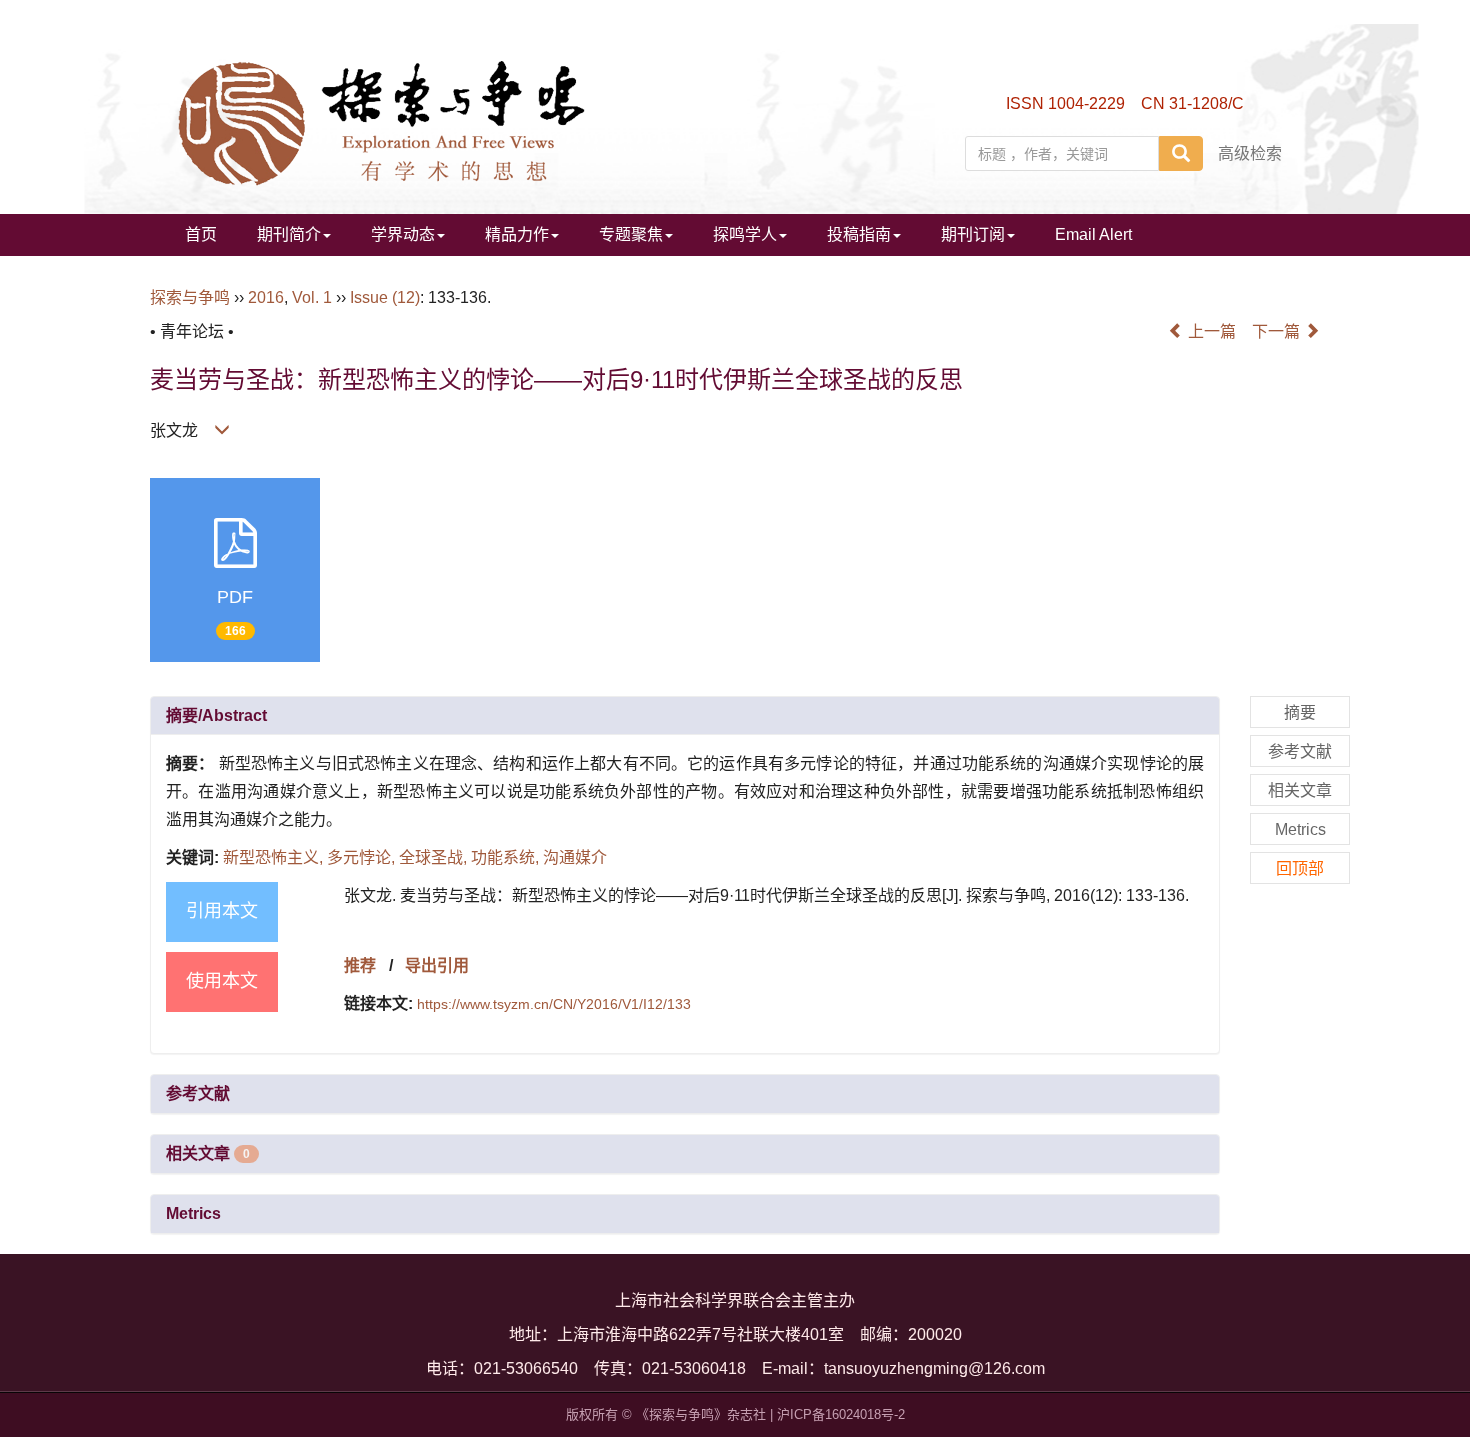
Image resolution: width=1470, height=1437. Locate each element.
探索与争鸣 (190, 297)
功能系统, (507, 857)
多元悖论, (363, 857)
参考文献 (198, 1093)
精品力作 (517, 234)
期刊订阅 (973, 234)
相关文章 (208, 1153)
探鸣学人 (745, 234)
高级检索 (1250, 153)
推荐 (360, 965)
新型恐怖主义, (275, 857)
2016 (266, 297)
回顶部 (1300, 868)
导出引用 (437, 965)
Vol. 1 (312, 297)
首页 (201, 234)
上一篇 (1210, 331)
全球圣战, (435, 857)
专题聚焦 (631, 234)
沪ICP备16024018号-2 (841, 1414)
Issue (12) (385, 297)
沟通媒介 (575, 857)
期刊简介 (289, 234)
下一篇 (1278, 331)
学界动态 (403, 234)
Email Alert (1093, 234)
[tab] (685, 716)
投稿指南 (859, 234)
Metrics (193, 1213)
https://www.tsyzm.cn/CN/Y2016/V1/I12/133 (554, 1004)
